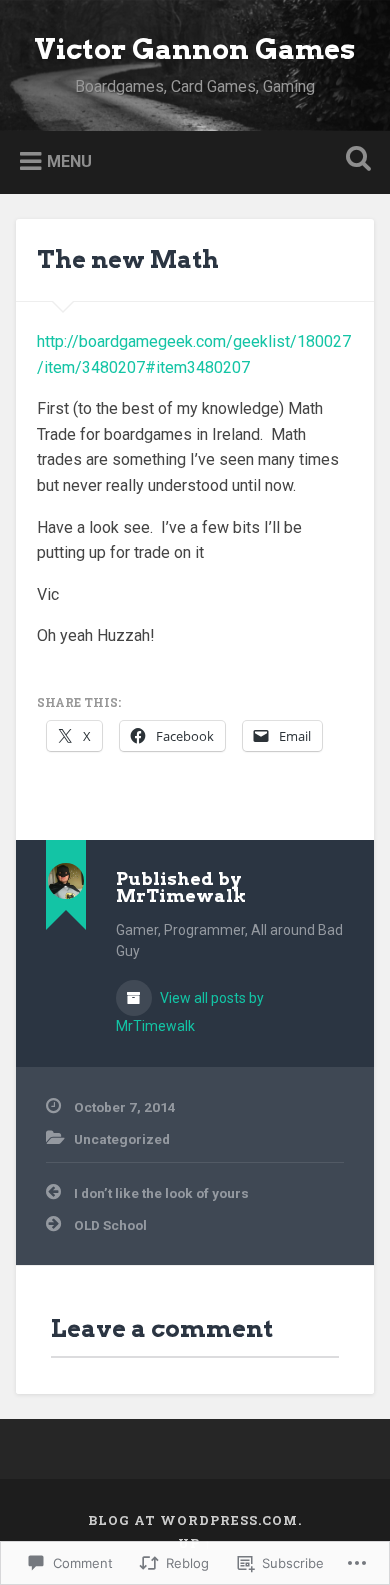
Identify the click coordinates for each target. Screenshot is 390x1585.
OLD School (110, 1225)
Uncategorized (122, 1139)
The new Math (128, 259)
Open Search (355, 160)
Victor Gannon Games (194, 49)
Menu (69, 160)
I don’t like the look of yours (161, 1193)
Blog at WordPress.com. (195, 1520)
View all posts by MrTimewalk (190, 1012)
